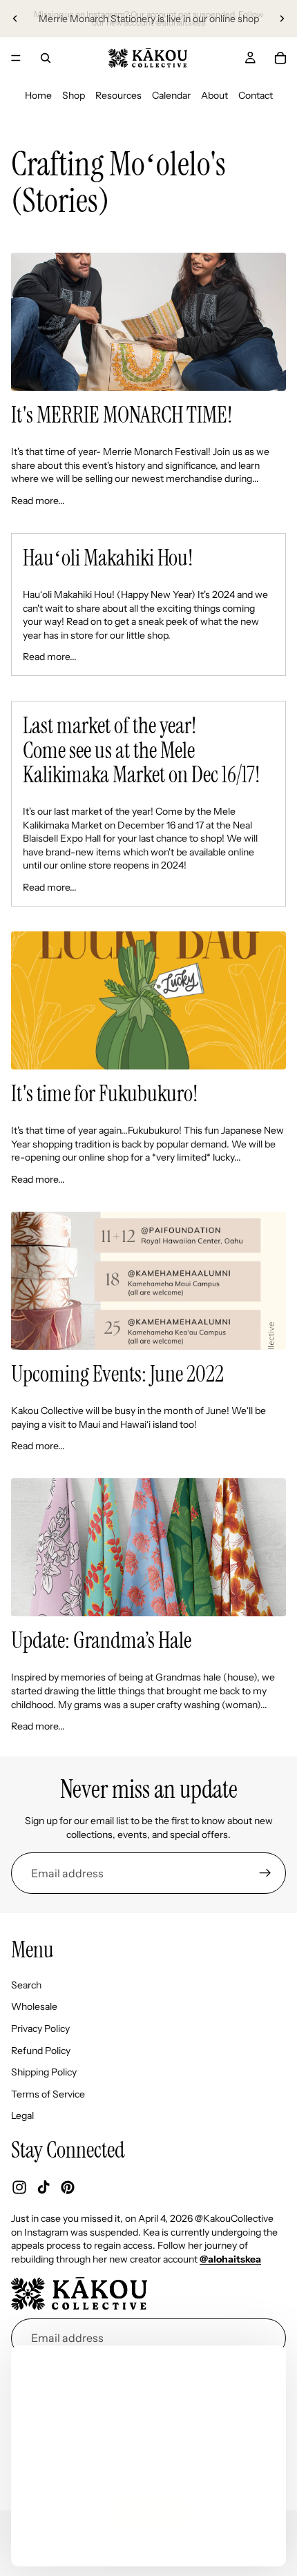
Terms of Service (48, 2094)
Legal (22, 2116)
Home (38, 95)
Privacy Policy (40, 2028)
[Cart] (280, 58)
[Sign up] (265, 1873)
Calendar (171, 95)
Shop (74, 95)
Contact (256, 95)
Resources (118, 95)
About (214, 95)
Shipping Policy (44, 2072)
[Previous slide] (15, 19)
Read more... (38, 501)
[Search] (46, 58)
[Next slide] (282, 19)
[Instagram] (19, 2187)
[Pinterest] (68, 2187)
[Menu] (16, 58)
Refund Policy (41, 2051)
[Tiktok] (44, 2187)
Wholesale (34, 2007)
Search (26, 1985)
